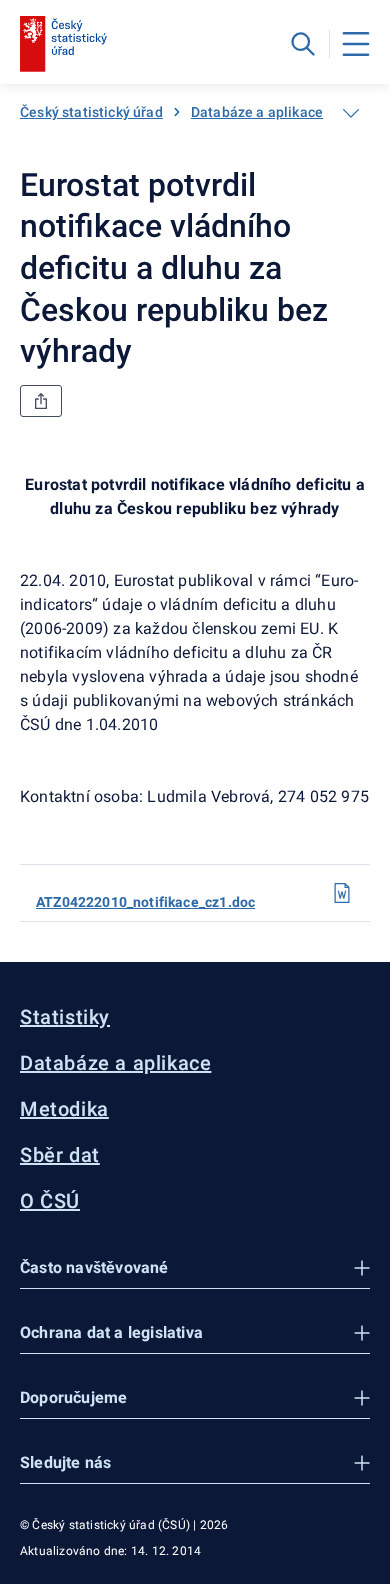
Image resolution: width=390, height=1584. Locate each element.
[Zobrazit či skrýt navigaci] (351, 113)
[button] (195, 1268)
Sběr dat (60, 1155)
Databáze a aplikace (257, 112)
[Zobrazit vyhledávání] (303, 44)
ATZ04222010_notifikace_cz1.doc (145, 902)
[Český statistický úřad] (63, 44)
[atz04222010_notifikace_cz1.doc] (342, 893)
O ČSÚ (50, 1201)
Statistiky (65, 1017)
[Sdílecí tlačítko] (41, 401)
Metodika (64, 1109)
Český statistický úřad (91, 112)
